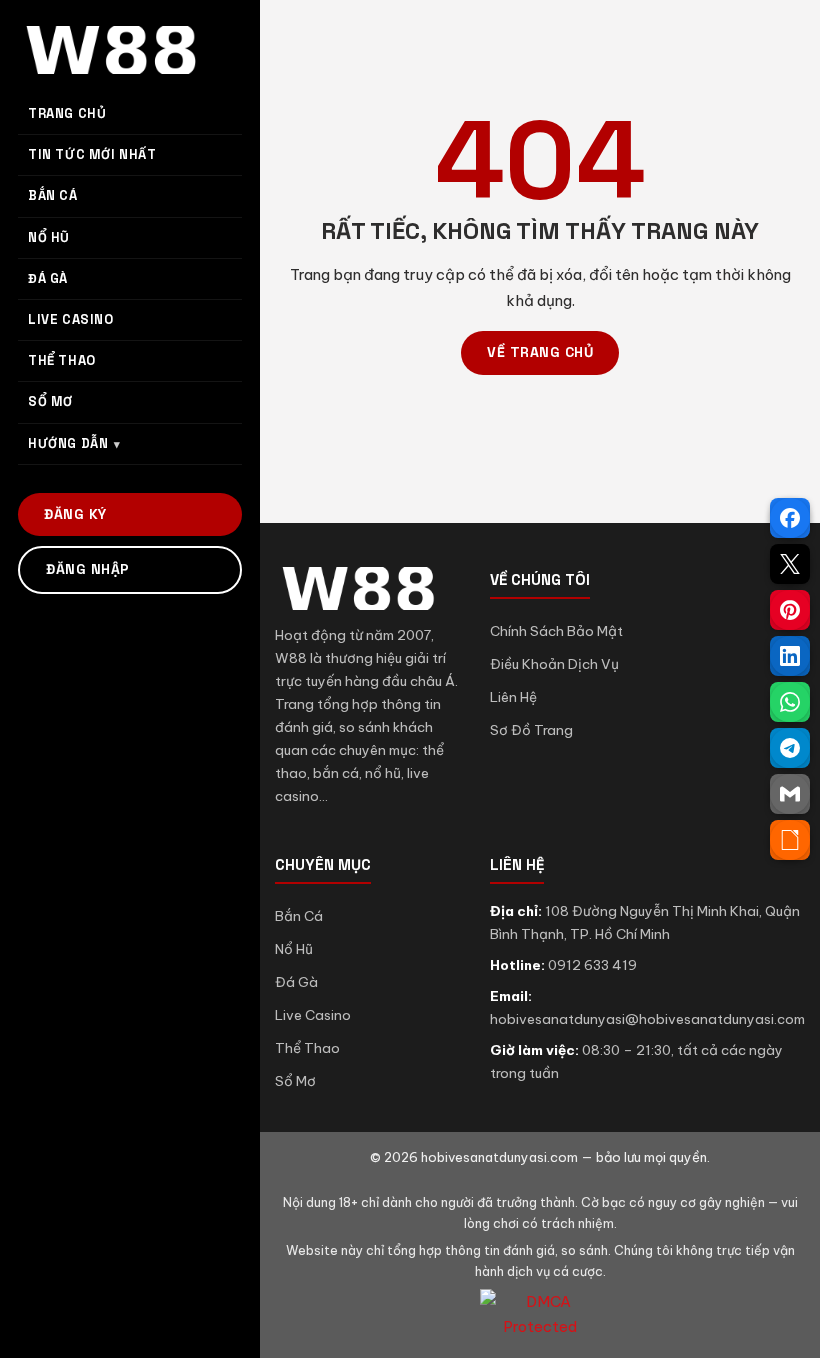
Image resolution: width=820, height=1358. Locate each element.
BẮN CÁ (53, 195)
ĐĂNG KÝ (75, 514)
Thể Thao (307, 1048)
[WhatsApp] (790, 702)
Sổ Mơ (295, 1081)
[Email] (790, 794)
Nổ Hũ (294, 949)
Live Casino (313, 1015)
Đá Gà (296, 982)
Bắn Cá (299, 916)
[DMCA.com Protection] (540, 1314)
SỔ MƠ (50, 401)
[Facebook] (790, 518)
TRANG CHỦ (67, 113)
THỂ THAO (62, 360)
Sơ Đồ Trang (531, 730)
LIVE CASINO (71, 319)
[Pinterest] (790, 610)
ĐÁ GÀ (48, 278)
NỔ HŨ (49, 237)
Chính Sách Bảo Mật (556, 631)
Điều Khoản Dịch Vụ (554, 664)
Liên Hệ (513, 697)
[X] (790, 564)
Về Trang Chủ (540, 352)
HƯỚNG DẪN (68, 443)
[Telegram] (790, 748)
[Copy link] (790, 840)
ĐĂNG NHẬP (88, 569)
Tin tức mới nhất (92, 154)
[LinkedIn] (790, 656)
